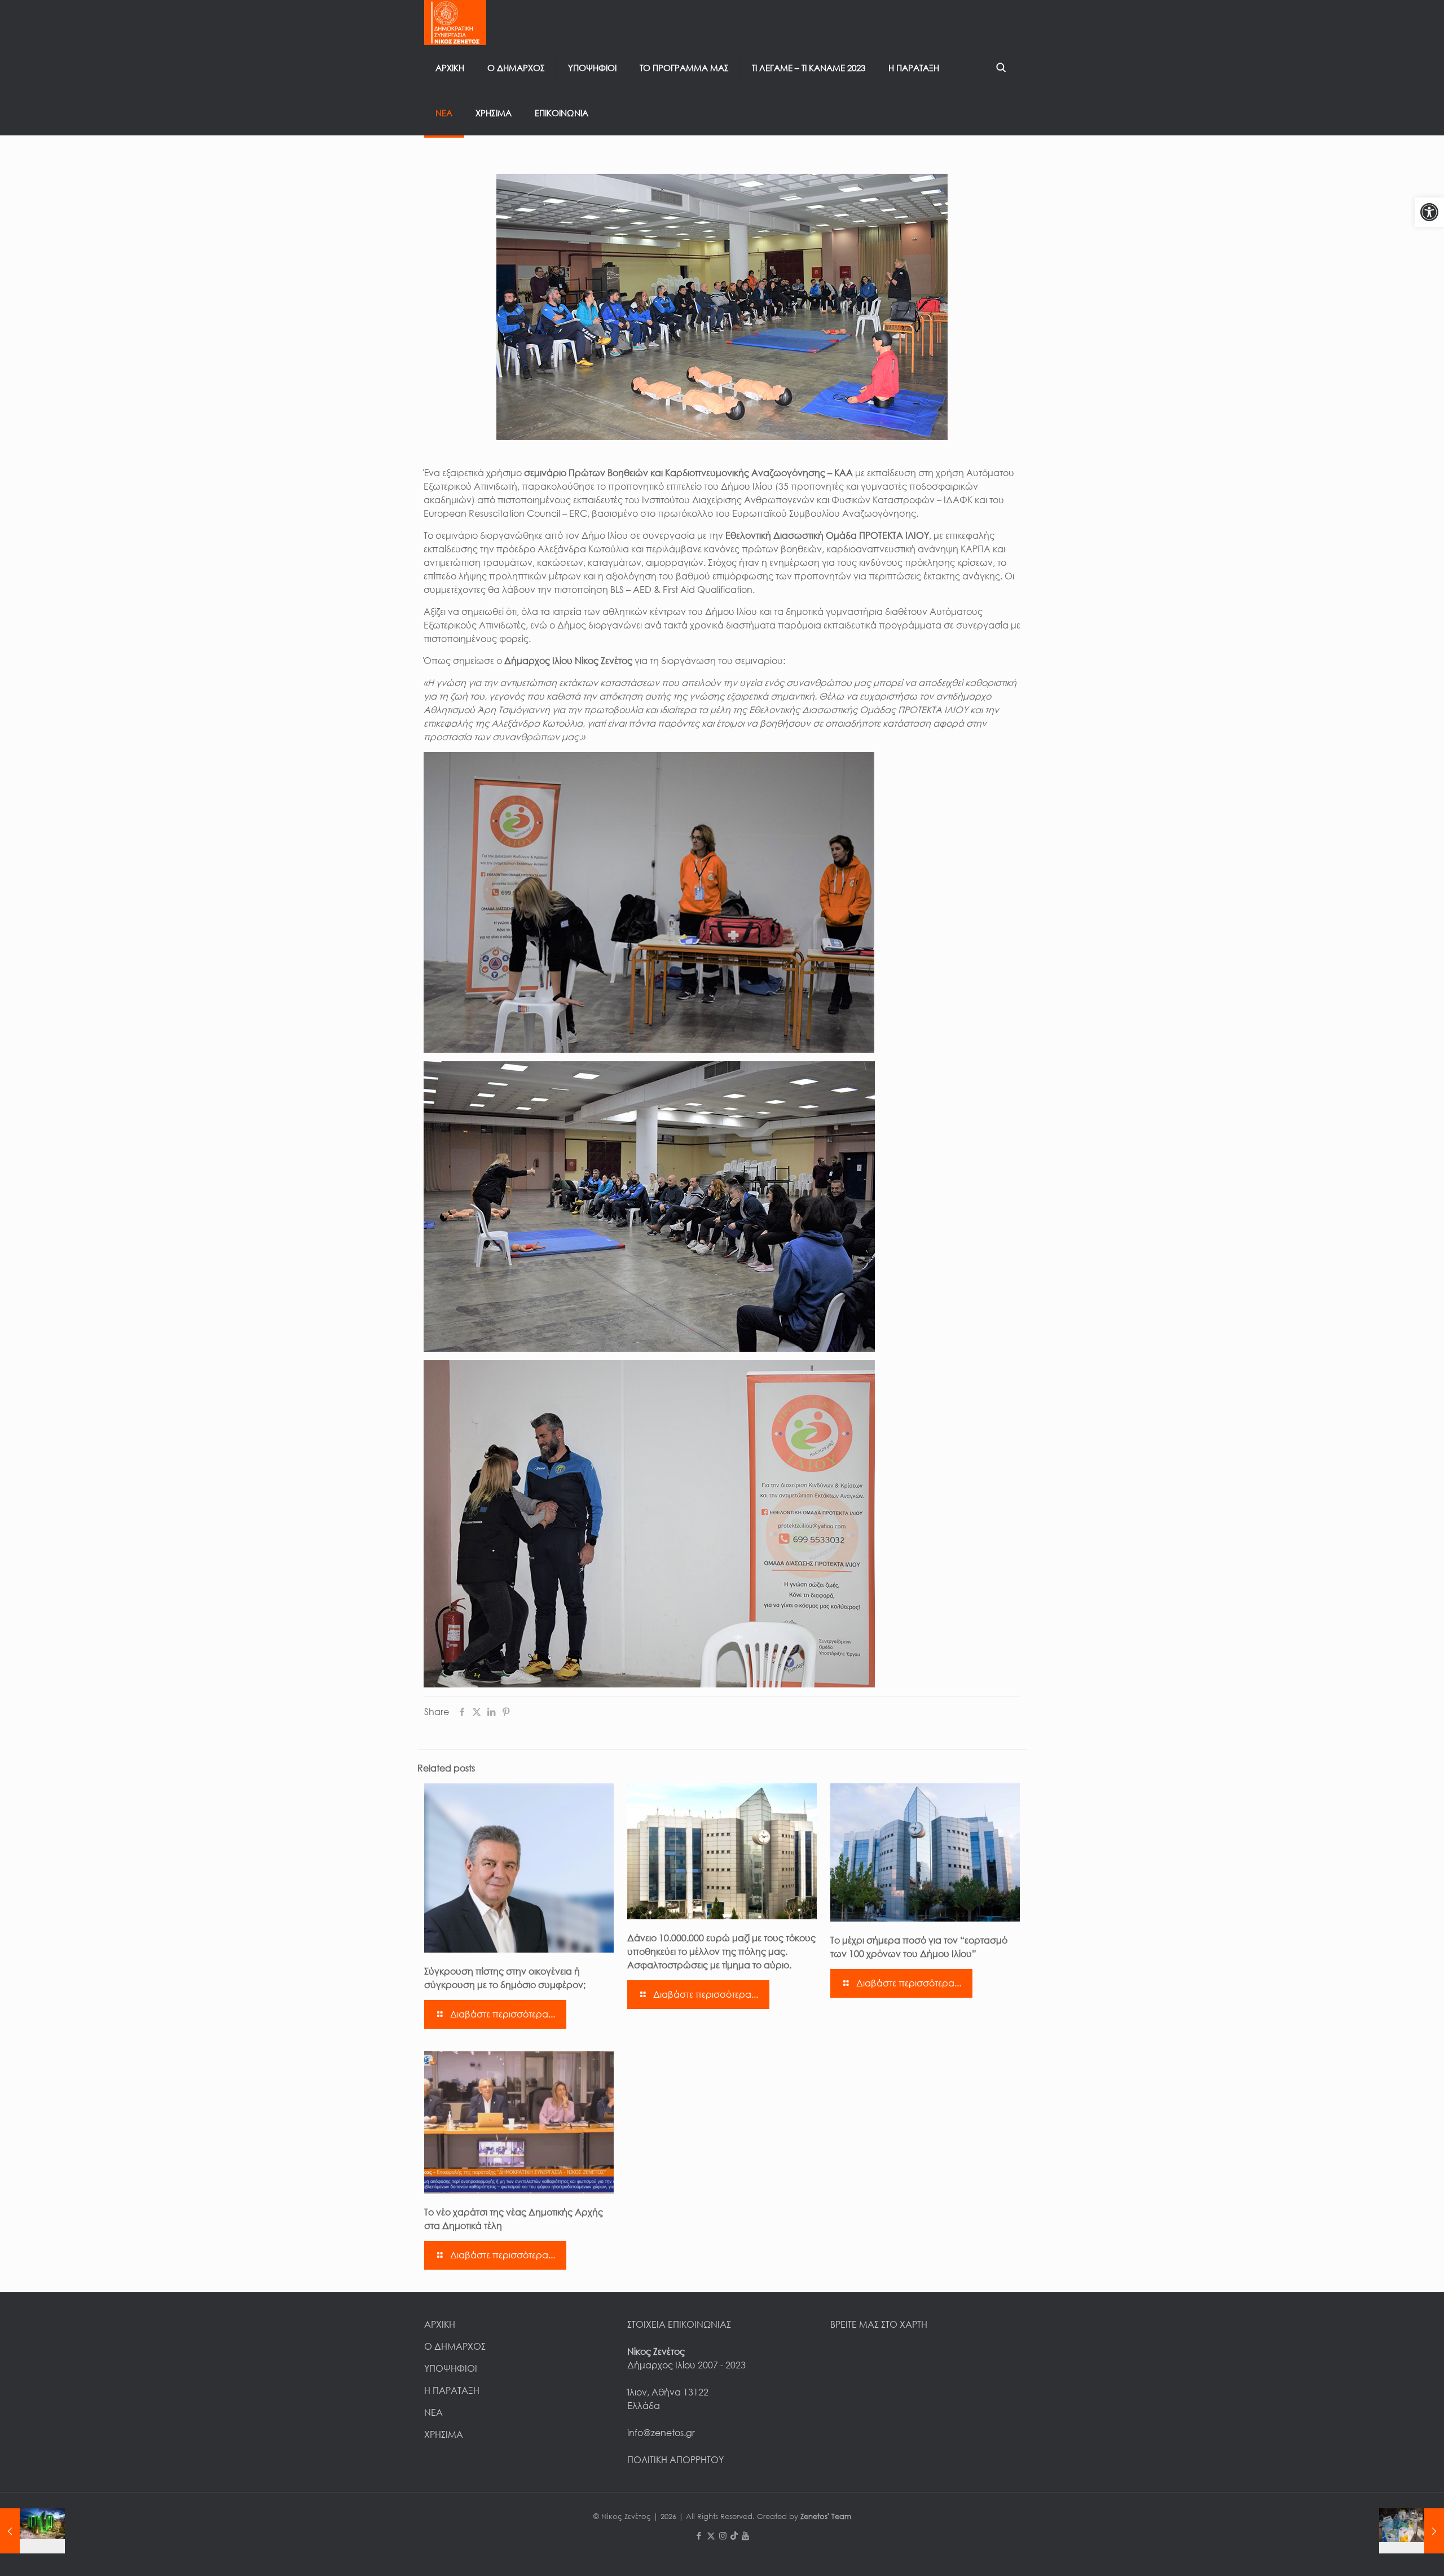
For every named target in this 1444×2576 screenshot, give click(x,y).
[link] (1429, 212)
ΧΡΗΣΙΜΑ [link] (444, 2434)
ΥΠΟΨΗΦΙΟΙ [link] (451, 2368)
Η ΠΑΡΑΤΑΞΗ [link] (452, 2390)
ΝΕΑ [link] (433, 2412)
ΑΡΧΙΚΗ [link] (440, 2324)
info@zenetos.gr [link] (661, 2433)
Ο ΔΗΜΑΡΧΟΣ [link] (455, 2346)
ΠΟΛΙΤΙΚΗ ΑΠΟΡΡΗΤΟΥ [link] (675, 2460)
